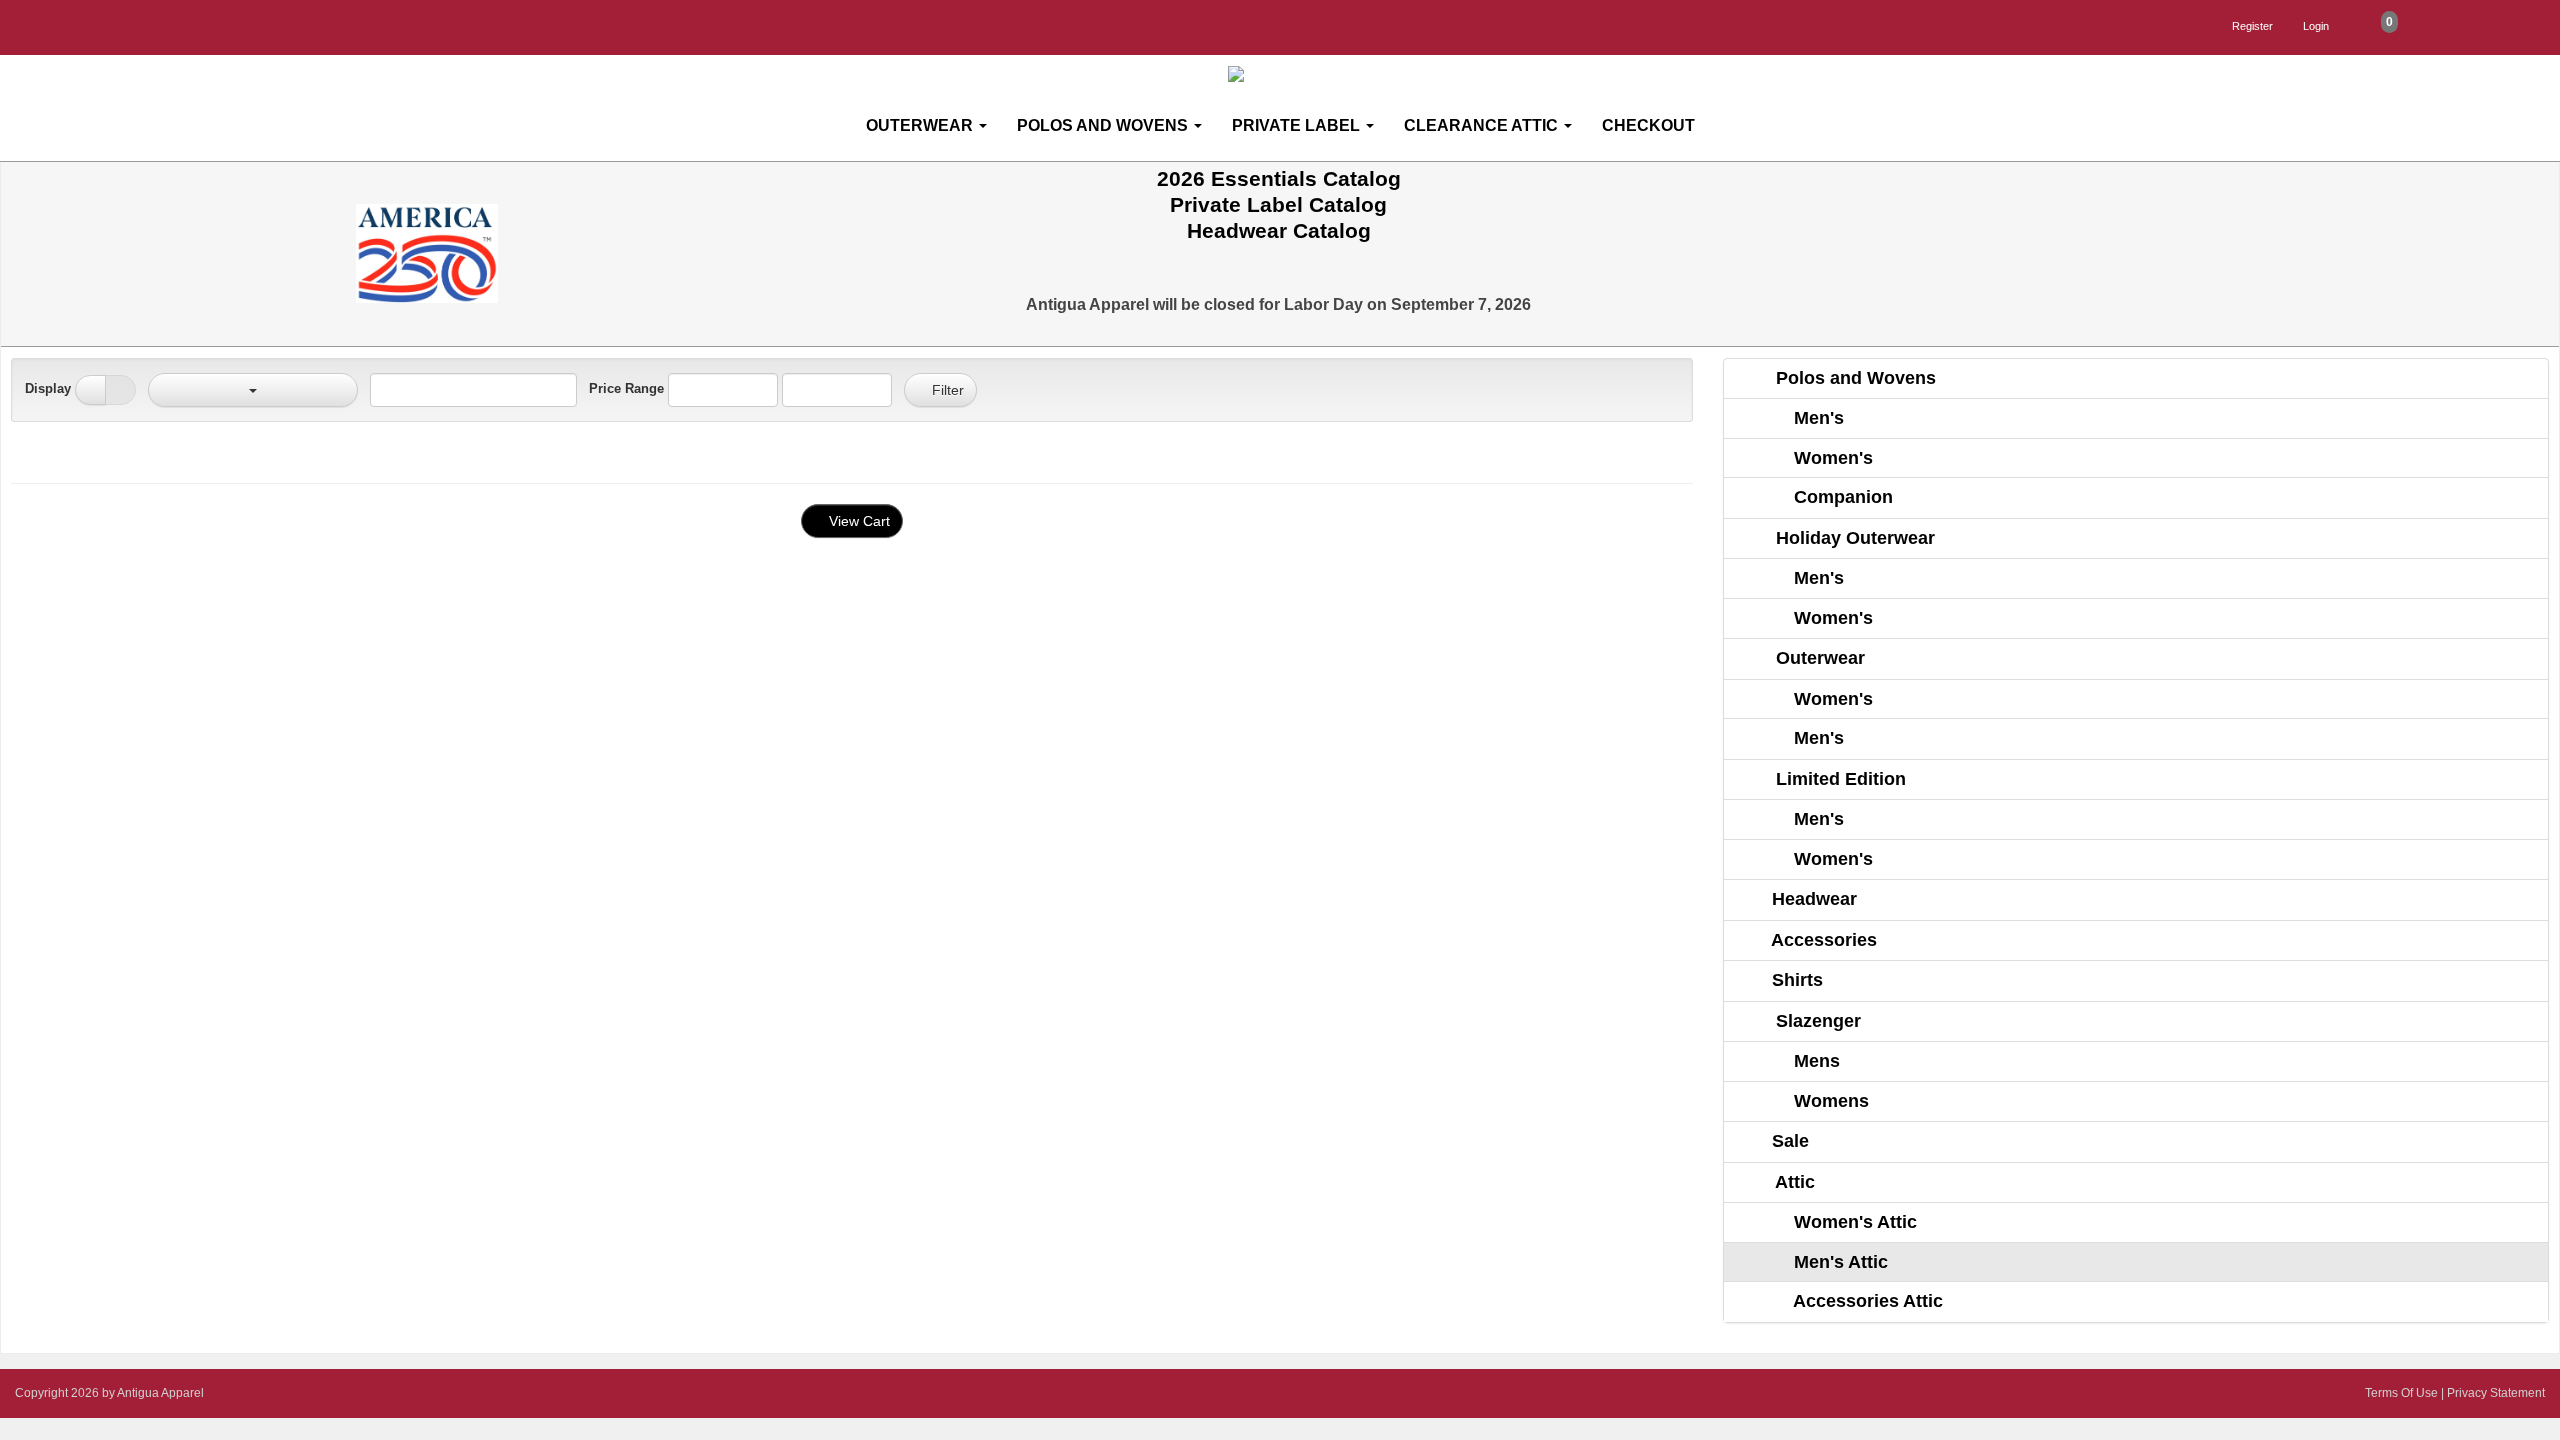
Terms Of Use (2401, 1393)
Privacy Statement (2496, 1393)
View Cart (857, 521)
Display (48, 388)
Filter (946, 390)
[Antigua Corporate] (1288, 74)
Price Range (626, 388)
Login (2316, 26)
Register (2252, 26)
